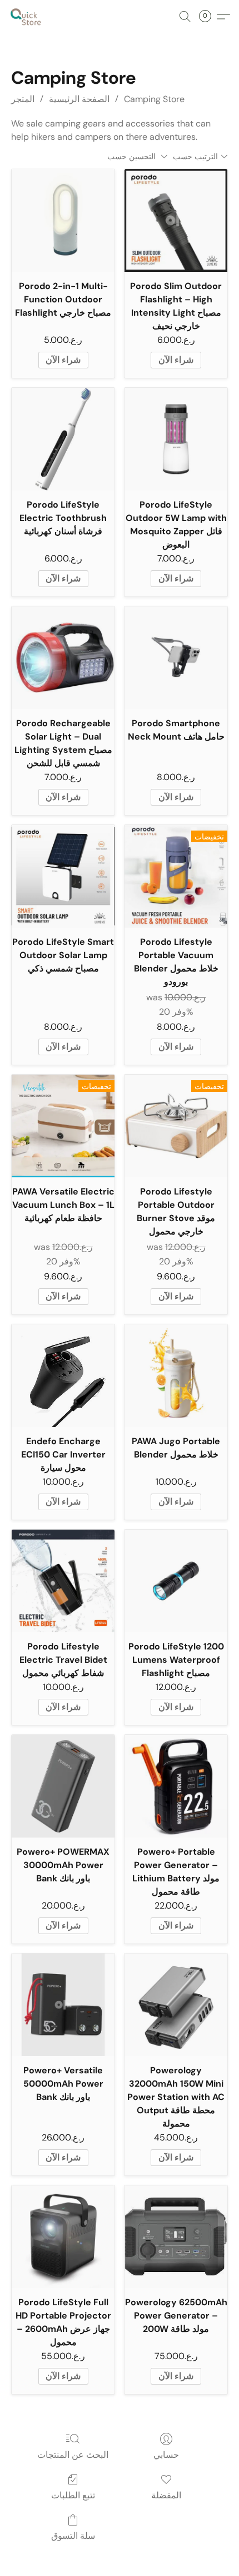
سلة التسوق (73, 2536)
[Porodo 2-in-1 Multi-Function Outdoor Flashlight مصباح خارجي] (63, 221)
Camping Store (154, 99)
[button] (27, 17)
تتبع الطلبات (73, 2495)
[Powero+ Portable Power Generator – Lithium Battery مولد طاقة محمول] (176, 1786)
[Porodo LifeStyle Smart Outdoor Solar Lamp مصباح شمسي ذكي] (63, 876)
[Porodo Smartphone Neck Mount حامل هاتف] (176, 658)
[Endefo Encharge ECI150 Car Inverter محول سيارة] (63, 1376)
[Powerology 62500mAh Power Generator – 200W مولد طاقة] (176, 2237)
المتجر (23, 99)
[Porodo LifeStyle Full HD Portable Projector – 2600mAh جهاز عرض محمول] (63, 2237)
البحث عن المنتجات (73, 2455)
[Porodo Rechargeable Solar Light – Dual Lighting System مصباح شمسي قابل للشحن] (63, 658)
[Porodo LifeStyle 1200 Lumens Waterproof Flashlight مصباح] (176, 1581)
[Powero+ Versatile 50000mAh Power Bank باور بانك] (63, 2005)
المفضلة (166, 2495)
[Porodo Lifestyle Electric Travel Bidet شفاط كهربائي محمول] (63, 1581)
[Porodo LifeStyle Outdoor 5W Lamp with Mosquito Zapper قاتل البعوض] (176, 439)
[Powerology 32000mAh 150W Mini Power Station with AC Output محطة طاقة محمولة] (176, 2005)
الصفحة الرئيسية (79, 99)
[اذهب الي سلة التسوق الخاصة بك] (208, 17)
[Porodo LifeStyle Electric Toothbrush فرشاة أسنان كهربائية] (63, 439)
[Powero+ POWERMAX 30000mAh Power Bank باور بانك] (63, 1786)
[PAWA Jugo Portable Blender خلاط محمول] (176, 1376)
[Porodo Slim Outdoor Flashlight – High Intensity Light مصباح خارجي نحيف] (176, 221)
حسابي (166, 2455)
